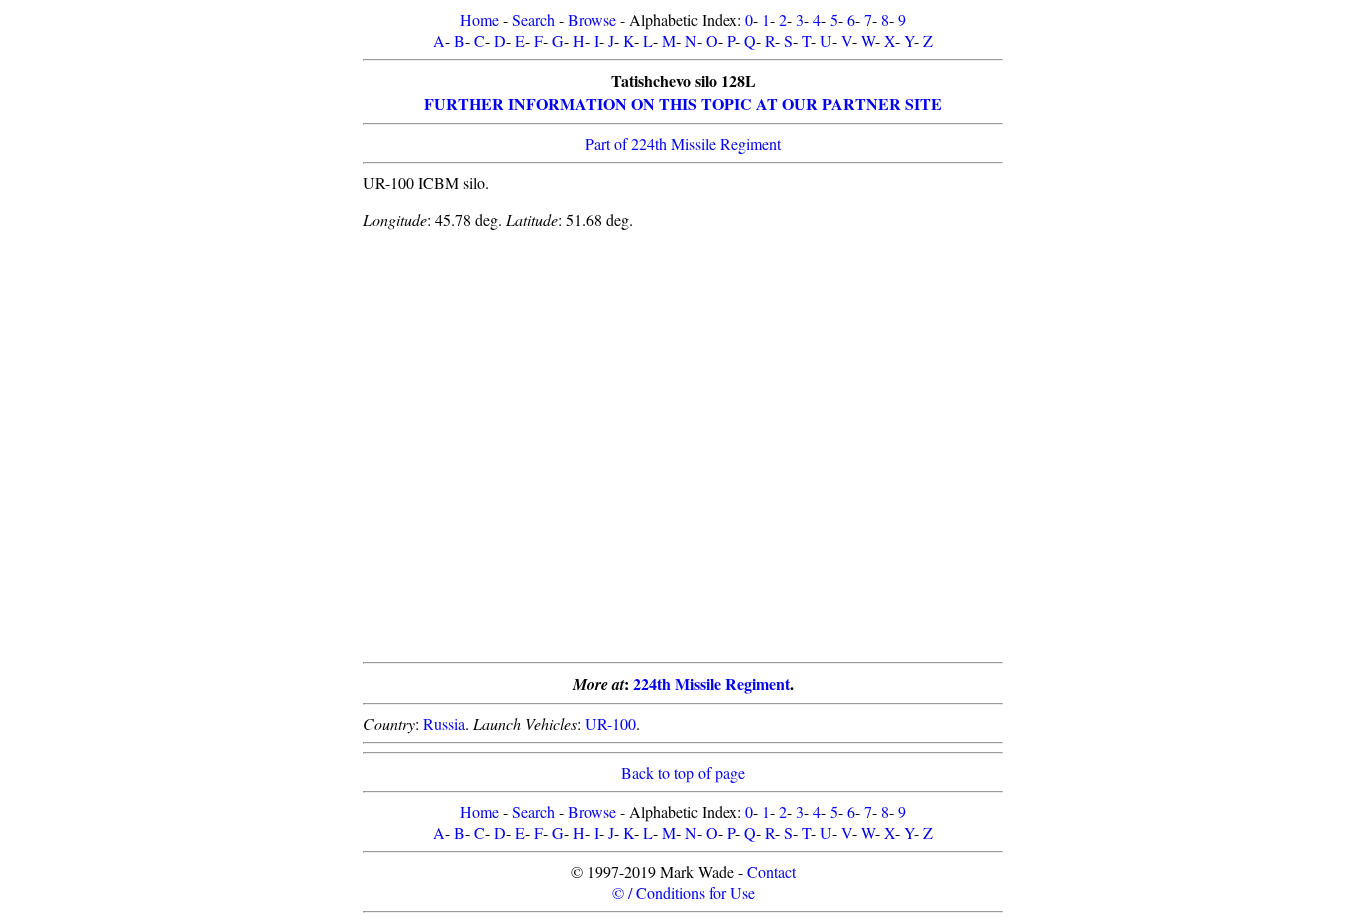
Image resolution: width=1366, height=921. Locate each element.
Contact (771, 871)
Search (533, 19)
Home (479, 19)
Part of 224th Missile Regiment (683, 143)
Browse (592, 19)
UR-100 (610, 723)
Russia (444, 723)
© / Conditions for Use (683, 892)
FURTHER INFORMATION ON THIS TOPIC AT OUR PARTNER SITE (683, 103)
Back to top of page (683, 772)
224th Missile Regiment (711, 683)
